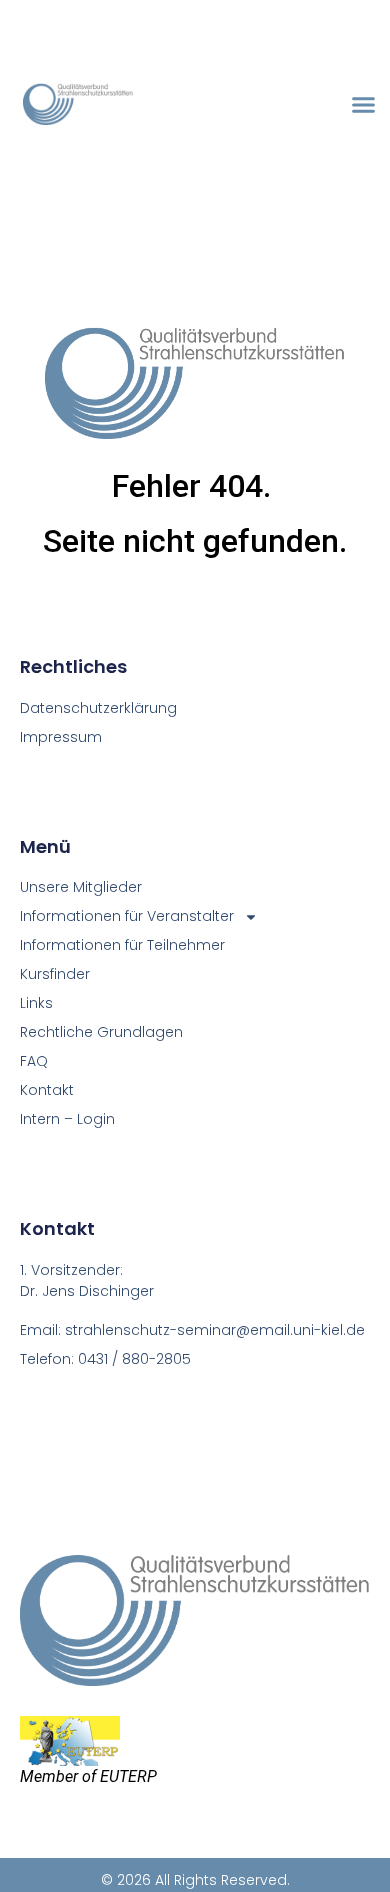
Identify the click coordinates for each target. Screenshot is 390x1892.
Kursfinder (55, 974)
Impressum (61, 737)
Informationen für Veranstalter (127, 916)
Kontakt (47, 1090)
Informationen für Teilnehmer (122, 945)
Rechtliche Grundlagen (101, 1032)
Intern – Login (67, 1119)
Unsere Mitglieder (81, 887)
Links (36, 1003)
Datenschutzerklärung (98, 708)
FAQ (34, 1061)
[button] (364, 104)
